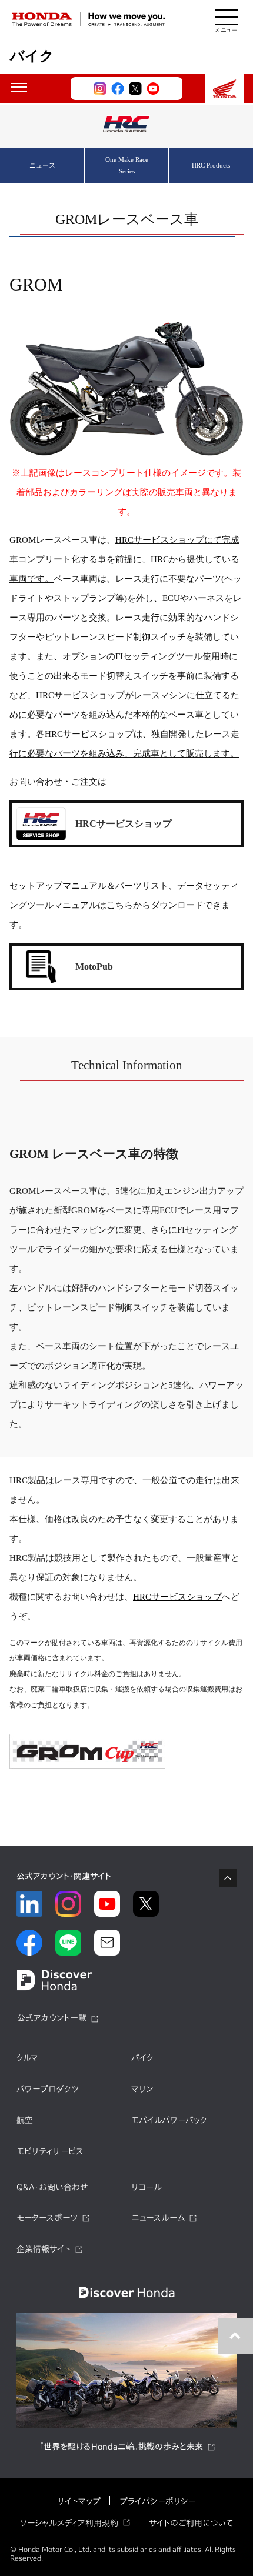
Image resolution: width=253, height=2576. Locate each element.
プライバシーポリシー (158, 2501)
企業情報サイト (44, 2249)
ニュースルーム (158, 2218)
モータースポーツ (47, 2218)
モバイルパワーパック (169, 2120)
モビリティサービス (50, 2151)
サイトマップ (79, 2501)
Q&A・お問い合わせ (52, 2187)
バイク (142, 2058)
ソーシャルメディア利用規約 (69, 2523)
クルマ (27, 2058)
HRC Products (211, 165)
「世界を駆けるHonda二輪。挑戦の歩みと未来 (121, 2447)
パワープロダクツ (48, 2089)
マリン (142, 2089)
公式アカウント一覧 (52, 2018)
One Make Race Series (127, 165)
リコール (147, 2187)
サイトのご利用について (191, 2523)
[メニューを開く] (227, 19)
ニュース (42, 165)
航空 (25, 2120)
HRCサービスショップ (177, 1597)
